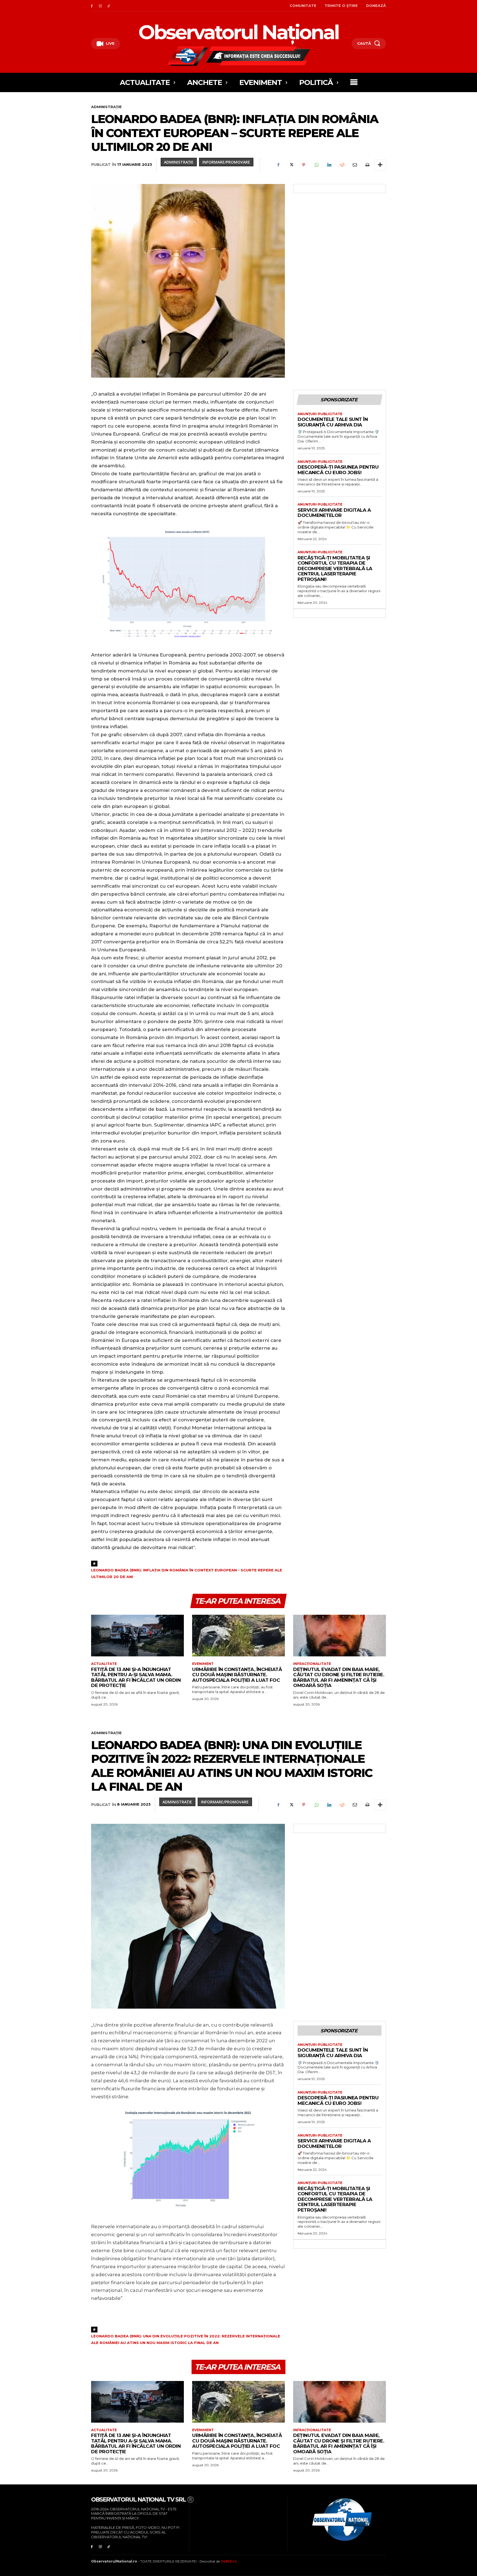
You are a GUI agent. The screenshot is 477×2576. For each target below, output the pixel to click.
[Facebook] (92, 6)
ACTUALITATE (104, 1664)
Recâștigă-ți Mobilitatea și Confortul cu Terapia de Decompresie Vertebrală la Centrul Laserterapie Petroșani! (335, 568)
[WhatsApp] (316, 165)
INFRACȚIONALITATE (312, 1664)
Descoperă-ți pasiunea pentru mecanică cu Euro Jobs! (338, 470)
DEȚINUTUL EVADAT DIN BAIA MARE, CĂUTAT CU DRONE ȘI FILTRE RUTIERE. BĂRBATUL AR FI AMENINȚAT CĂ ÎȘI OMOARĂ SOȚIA (339, 1677)
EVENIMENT (203, 1664)
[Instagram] (100, 6)
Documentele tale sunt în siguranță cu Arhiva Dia (333, 422)
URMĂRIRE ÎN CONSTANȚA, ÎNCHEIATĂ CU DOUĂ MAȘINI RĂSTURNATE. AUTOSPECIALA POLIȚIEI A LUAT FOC (237, 1675)
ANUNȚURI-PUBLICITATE (320, 414)
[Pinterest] (304, 165)
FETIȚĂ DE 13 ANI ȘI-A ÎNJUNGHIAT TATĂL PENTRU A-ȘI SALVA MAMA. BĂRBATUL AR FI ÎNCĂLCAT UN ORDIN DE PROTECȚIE (136, 1677)
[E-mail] (354, 165)
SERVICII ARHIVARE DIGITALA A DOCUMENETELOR (334, 513)
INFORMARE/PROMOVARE (226, 162)
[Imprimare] (367, 165)
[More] (380, 165)
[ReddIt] (342, 165)
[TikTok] (109, 6)
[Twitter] (291, 165)
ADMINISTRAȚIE (106, 107)
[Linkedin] (329, 165)
